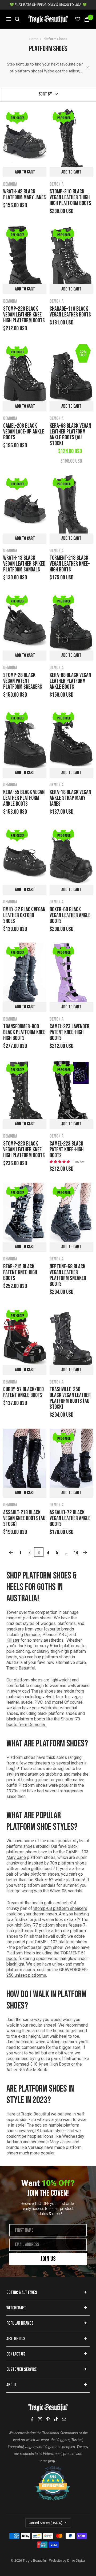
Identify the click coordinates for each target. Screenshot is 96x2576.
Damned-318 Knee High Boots (42, 2064)
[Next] (85, 1553)
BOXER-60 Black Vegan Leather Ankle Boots (70, 916)
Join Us (48, 2259)
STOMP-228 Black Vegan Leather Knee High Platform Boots (24, 315)
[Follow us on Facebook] (32, 2419)
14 (76, 1553)
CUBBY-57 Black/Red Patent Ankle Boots (23, 1393)
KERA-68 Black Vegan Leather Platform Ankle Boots (70, 681)
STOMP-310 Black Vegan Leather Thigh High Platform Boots (70, 198)
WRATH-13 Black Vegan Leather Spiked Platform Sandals (24, 564)
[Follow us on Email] (64, 2419)
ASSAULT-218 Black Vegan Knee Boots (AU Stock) (24, 1519)
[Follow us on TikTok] (56, 2419)
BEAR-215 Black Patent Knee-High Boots (20, 1273)
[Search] (17, 19)
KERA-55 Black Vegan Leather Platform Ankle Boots (24, 798)
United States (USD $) (46, 2523)
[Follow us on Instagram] (40, 2419)
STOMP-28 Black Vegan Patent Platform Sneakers (23, 681)
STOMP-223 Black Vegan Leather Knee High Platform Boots (24, 1150)
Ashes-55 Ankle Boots (27, 2070)
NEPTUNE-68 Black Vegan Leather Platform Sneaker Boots (68, 1276)
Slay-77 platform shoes (45, 1925)
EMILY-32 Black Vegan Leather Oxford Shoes (24, 916)
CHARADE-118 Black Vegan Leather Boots (70, 312)
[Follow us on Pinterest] (48, 2419)
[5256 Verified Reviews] (48, 2469)
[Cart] (87, 19)
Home (34, 39)
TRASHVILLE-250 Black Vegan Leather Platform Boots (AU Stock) (70, 1398)
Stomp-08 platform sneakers (60, 1908)
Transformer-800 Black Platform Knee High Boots (24, 1033)
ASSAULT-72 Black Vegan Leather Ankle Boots (70, 1519)
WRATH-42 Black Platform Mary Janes (25, 195)
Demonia (10, 184)
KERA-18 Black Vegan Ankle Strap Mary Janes (70, 798)
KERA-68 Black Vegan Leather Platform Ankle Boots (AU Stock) (70, 435)
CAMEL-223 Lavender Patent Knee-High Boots (69, 1033)
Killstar (13, 1640)
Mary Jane (16, 1857)
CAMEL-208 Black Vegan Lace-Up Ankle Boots (24, 432)
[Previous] (11, 1553)
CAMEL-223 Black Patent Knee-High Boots (67, 1150)
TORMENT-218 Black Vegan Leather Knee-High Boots (70, 564)
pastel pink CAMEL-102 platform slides (50, 1942)
